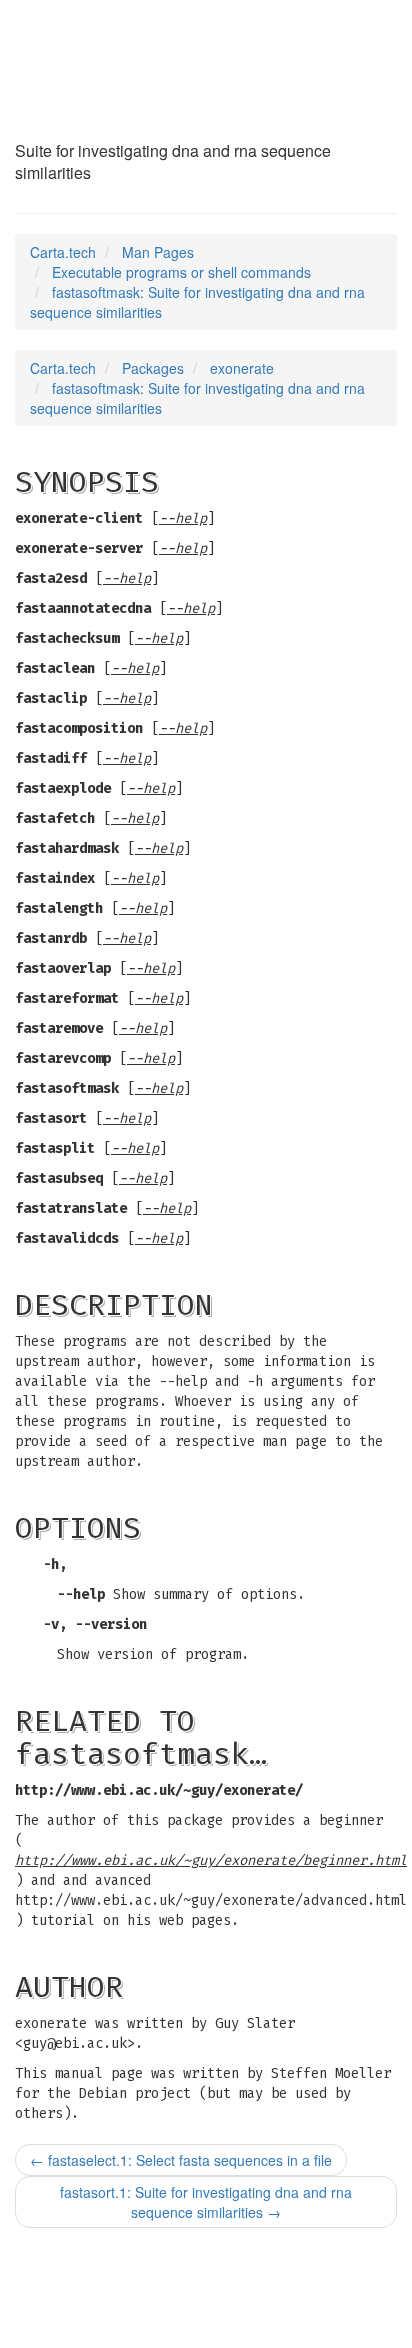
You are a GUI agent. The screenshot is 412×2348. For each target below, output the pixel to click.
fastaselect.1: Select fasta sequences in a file (181, 2160)
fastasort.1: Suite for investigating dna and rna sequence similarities (206, 2202)
